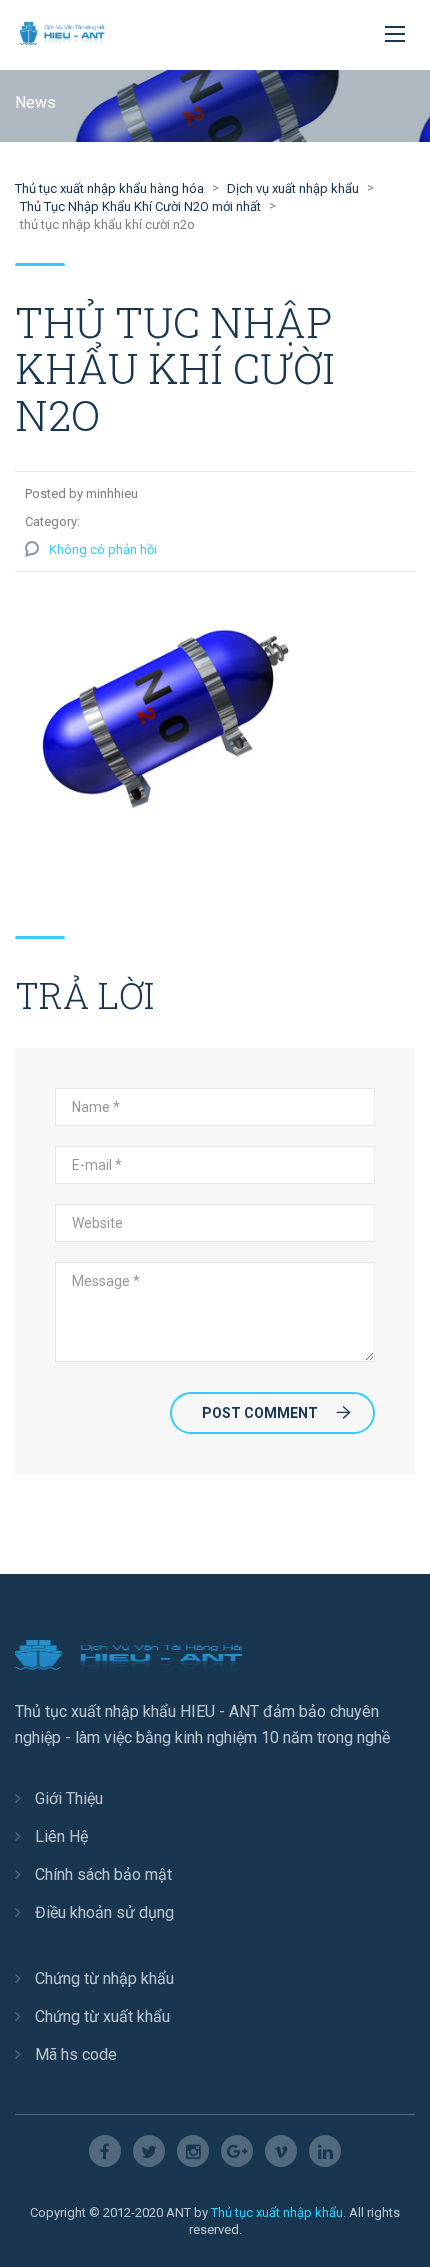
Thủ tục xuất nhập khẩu (277, 2212)
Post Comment (260, 1413)
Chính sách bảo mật (103, 1874)
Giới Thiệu (69, 1798)
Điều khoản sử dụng (104, 1912)
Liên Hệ (61, 1836)
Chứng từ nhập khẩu (104, 1978)
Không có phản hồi (103, 549)
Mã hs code (76, 2054)
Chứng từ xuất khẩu (102, 2016)
